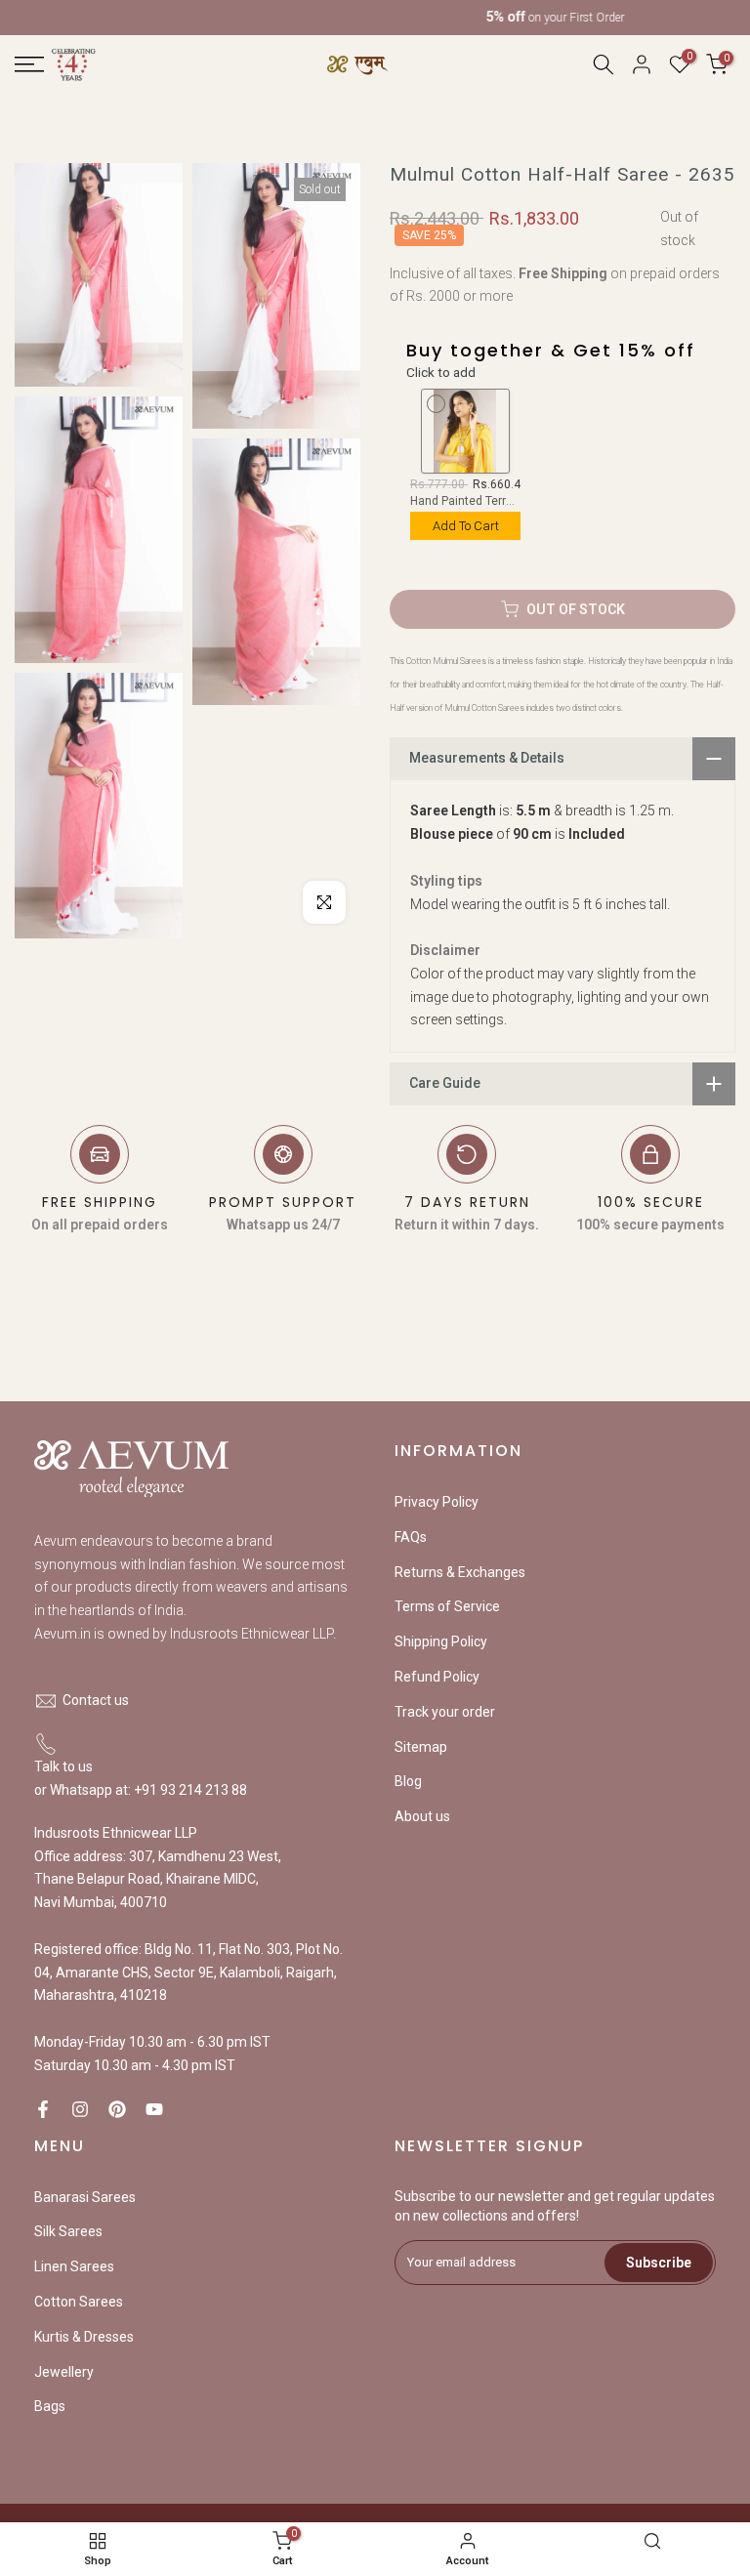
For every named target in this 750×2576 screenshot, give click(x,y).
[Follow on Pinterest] (117, 2109)
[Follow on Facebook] (43, 2109)
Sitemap (421, 1747)
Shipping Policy (441, 1641)
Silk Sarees (68, 2231)
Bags (50, 2406)
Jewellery (64, 2372)
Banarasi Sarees (85, 2197)
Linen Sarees (74, 2266)
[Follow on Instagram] (80, 2109)
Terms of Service (447, 1606)
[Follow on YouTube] (154, 2109)
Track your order (445, 1712)
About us (422, 1816)
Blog (408, 1781)
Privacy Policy (437, 1502)
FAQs (411, 1537)
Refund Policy (437, 1677)
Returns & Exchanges (460, 1572)
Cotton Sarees (79, 2302)
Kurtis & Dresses (84, 2337)
